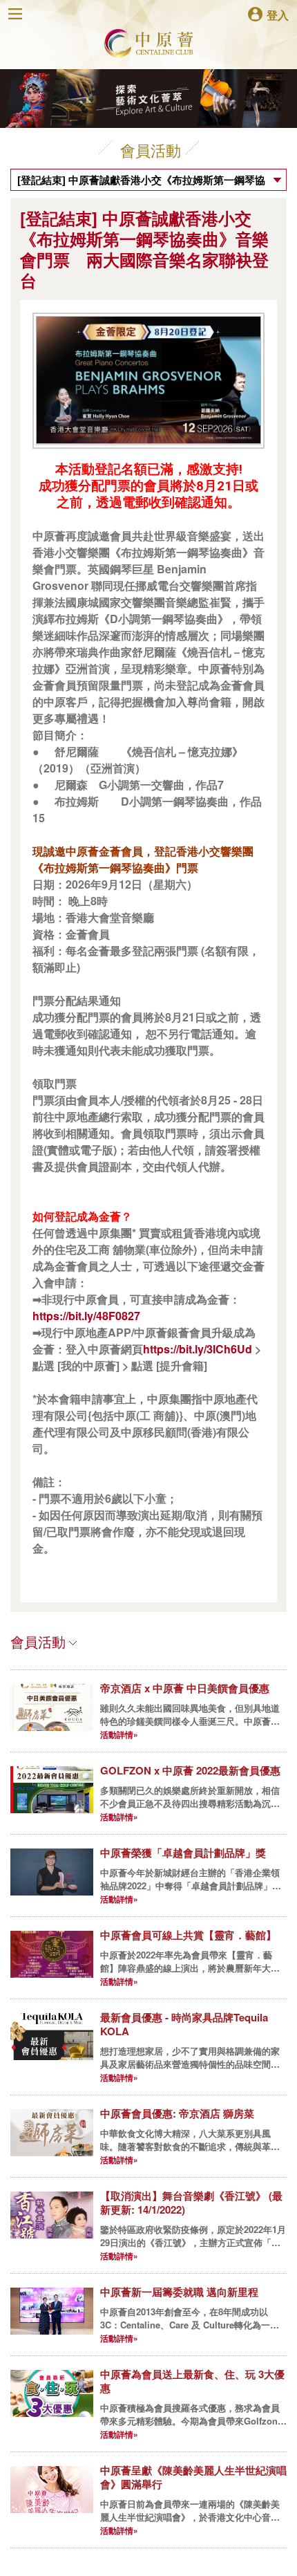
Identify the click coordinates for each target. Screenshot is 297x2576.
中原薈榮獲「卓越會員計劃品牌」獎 (183, 1853)
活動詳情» (119, 1734)
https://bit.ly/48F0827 (86, 1316)
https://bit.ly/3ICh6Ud (198, 1349)
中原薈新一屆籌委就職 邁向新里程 (179, 2292)
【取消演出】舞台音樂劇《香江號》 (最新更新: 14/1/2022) (191, 2203)
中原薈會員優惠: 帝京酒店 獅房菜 (177, 2113)
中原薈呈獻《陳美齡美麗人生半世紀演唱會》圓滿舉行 (193, 2477)
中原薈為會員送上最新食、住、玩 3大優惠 (192, 2381)
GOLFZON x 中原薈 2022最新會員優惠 (190, 1770)
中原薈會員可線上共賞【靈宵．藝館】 (188, 1935)
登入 (278, 14)
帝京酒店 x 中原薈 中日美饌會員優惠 (185, 1688)
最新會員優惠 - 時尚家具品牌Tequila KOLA (184, 2024)
